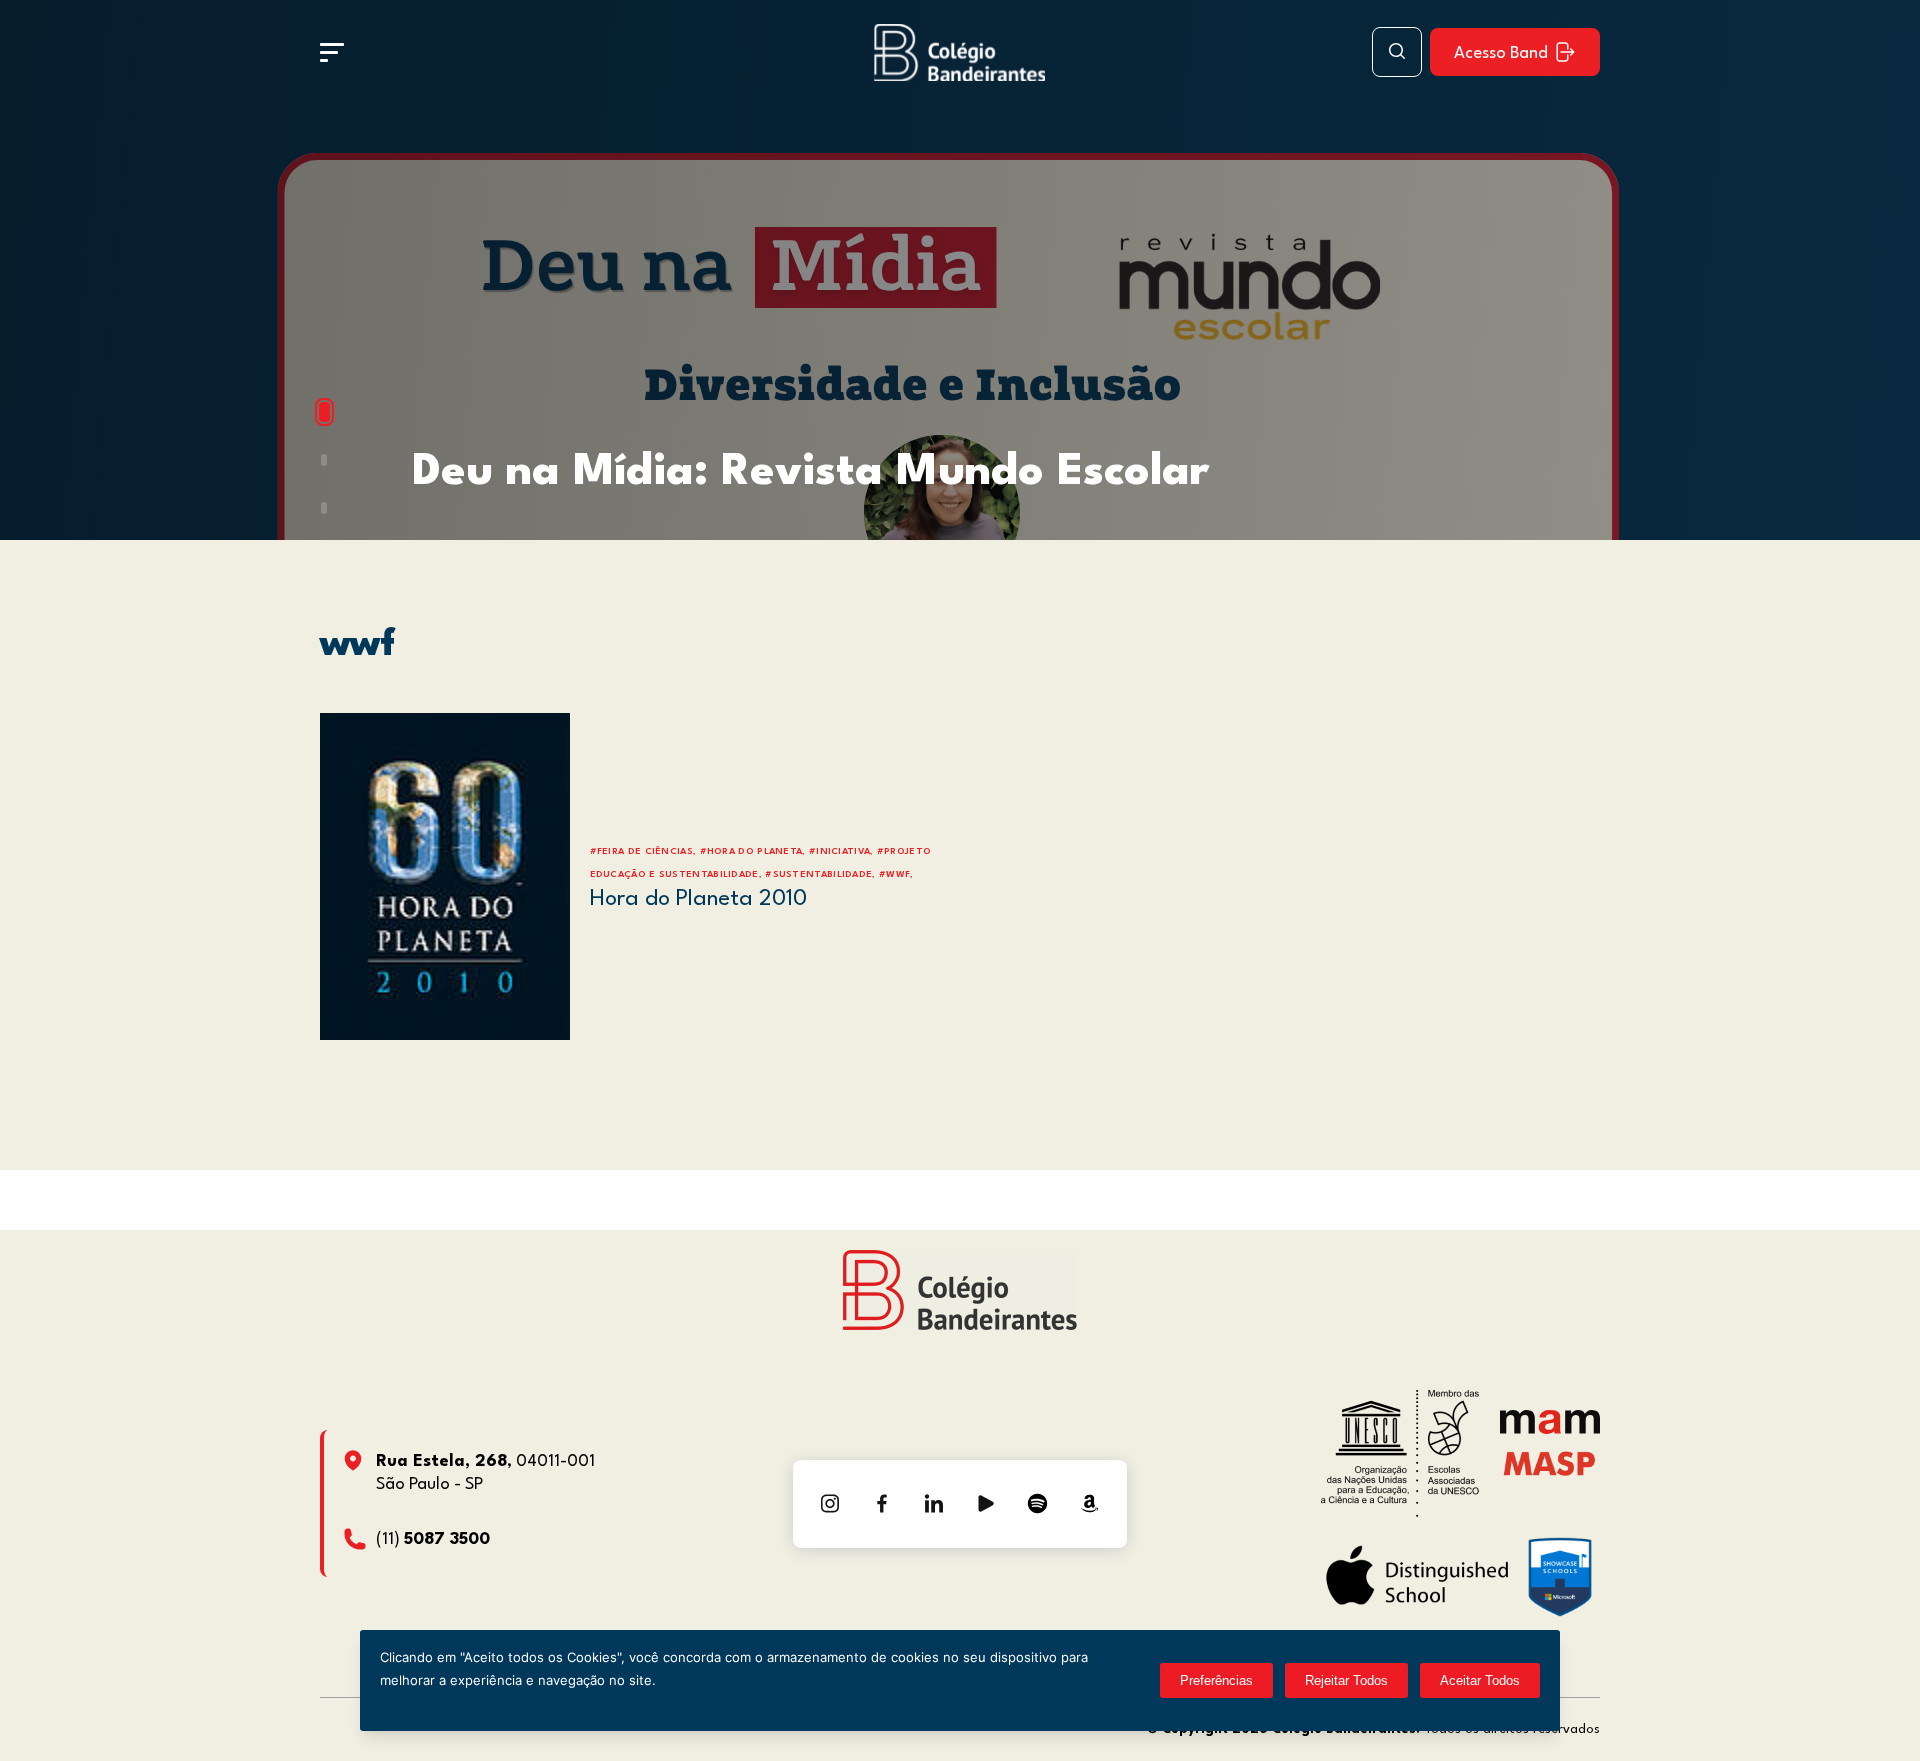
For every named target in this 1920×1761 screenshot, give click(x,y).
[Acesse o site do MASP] (1549, 1462)
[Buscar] (1397, 52)
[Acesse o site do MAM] (1550, 1429)
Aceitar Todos (1480, 1680)
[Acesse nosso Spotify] (1038, 1504)
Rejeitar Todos (1346, 1680)
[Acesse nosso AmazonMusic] (1090, 1504)
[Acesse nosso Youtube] (986, 1504)
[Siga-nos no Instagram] (830, 1504)
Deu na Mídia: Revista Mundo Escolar (810, 472)
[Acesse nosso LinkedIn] (934, 1504)
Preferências (1216, 1680)
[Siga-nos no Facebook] (882, 1504)
